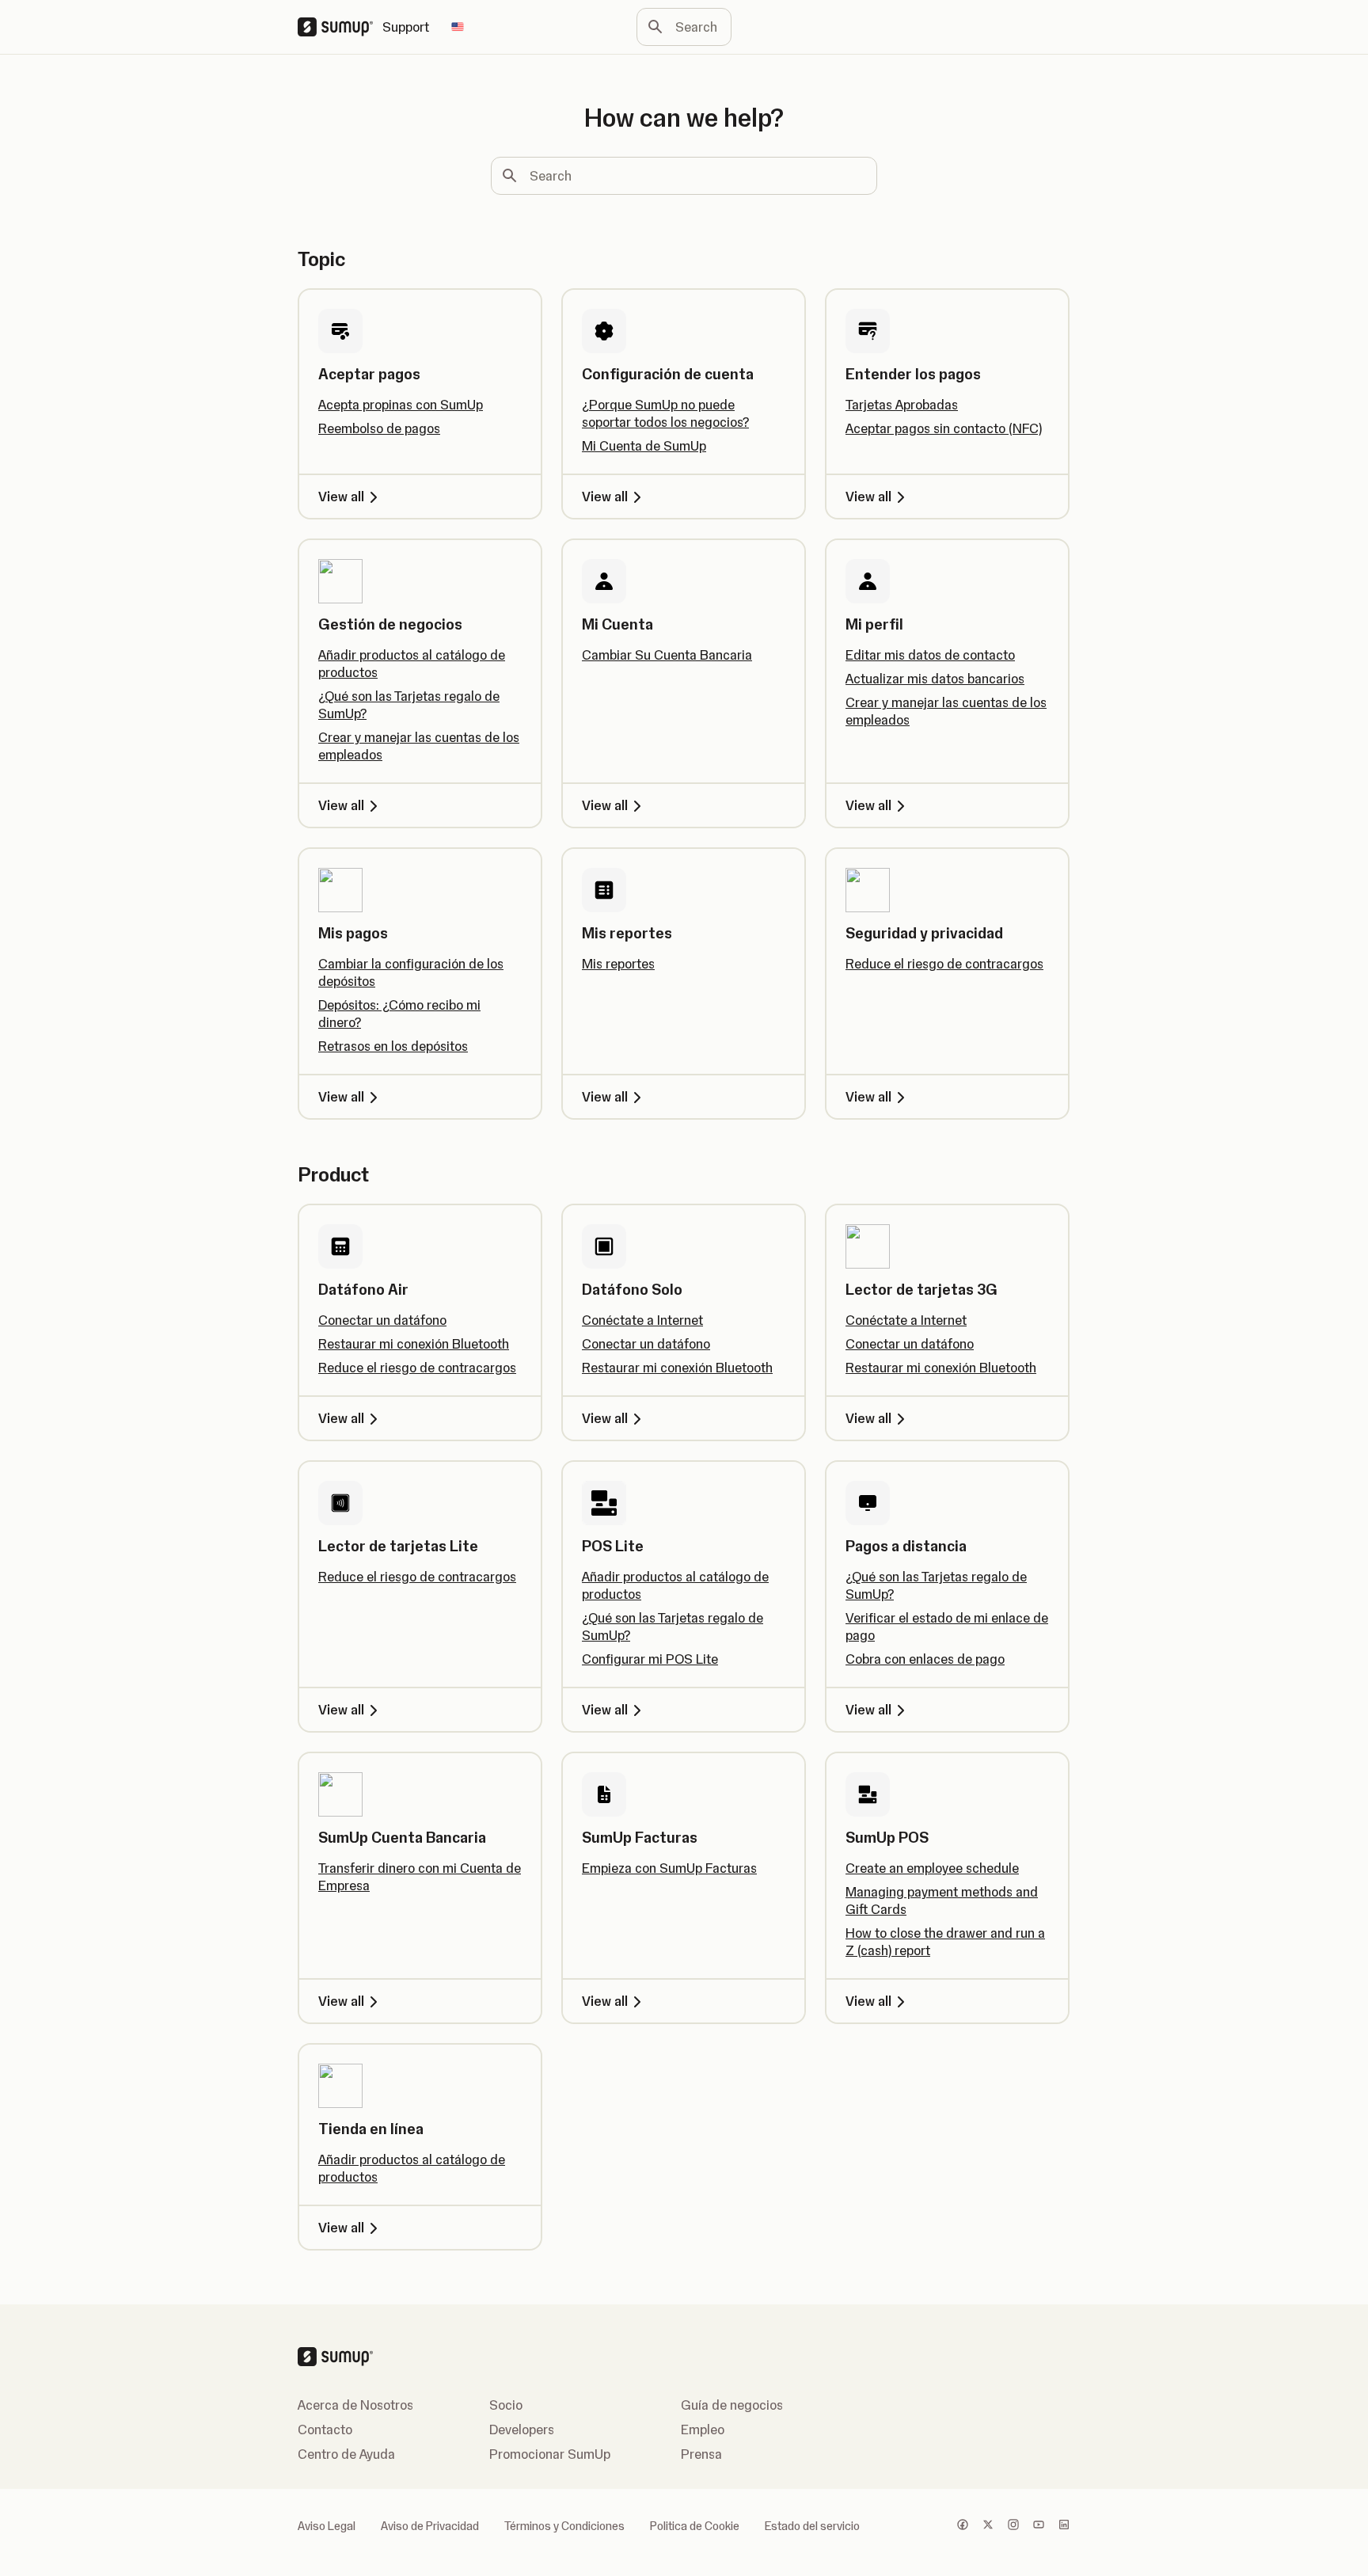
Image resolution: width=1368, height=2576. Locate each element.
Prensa (701, 2454)
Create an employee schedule (932, 1868)
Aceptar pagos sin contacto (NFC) (944, 428)
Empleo (703, 2430)
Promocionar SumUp (550, 2454)
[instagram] (1013, 2526)
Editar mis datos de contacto (930, 655)
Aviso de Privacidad (430, 2526)
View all (341, 497)
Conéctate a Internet (642, 1320)
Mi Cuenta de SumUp (644, 446)
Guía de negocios (732, 2405)
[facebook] (963, 2526)
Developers (522, 2430)
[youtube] (1039, 2526)
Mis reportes (618, 964)
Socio (506, 2405)
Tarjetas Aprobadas (902, 405)
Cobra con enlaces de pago (925, 1659)
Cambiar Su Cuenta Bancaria (667, 655)
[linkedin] (1064, 2526)
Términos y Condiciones (564, 2526)
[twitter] (988, 2526)
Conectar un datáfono (382, 1320)
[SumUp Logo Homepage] (340, 27)
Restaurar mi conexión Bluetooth (414, 1344)
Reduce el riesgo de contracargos (944, 964)
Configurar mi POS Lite (650, 1659)
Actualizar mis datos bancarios (935, 679)
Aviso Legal (327, 2526)
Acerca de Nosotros (355, 2405)
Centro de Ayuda (346, 2454)
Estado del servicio (812, 2526)
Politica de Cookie (695, 2526)
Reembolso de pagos (379, 428)
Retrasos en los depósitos (393, 1046)
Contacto (325, 2430)
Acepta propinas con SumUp (401, 405)
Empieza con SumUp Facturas (669, 1868)
